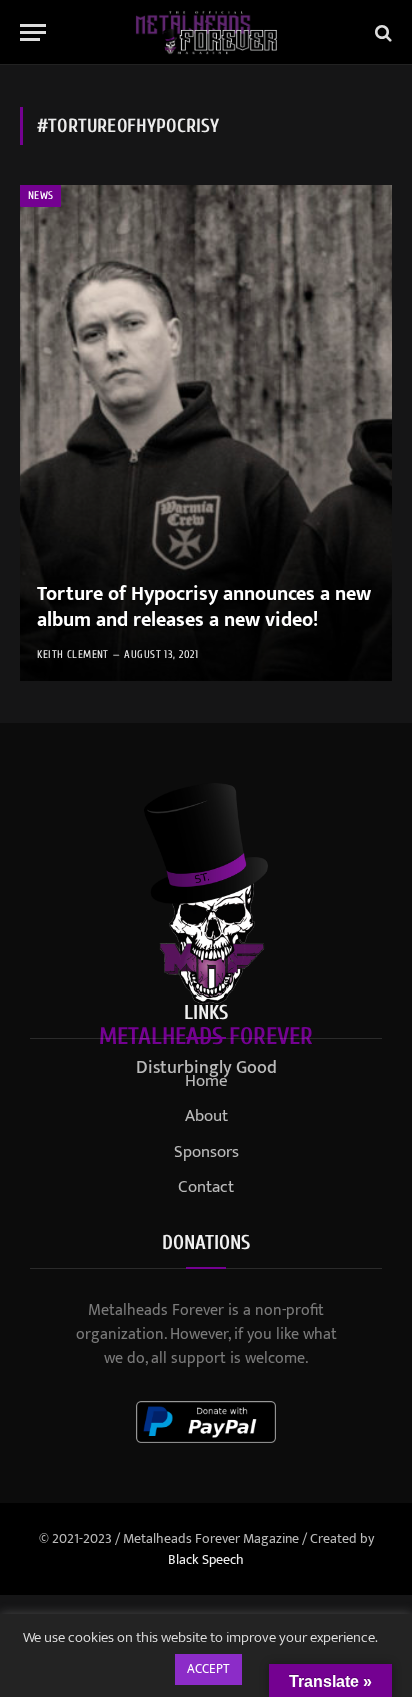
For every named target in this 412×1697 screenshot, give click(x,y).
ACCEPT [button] (208, 1669)
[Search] (381, 32)
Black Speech (206, 1559)
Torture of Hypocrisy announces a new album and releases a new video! (204, 607)
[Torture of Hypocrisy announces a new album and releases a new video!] (206, 433)
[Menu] (33, 32)
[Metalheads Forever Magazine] (206, 32)
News (40, 195)
